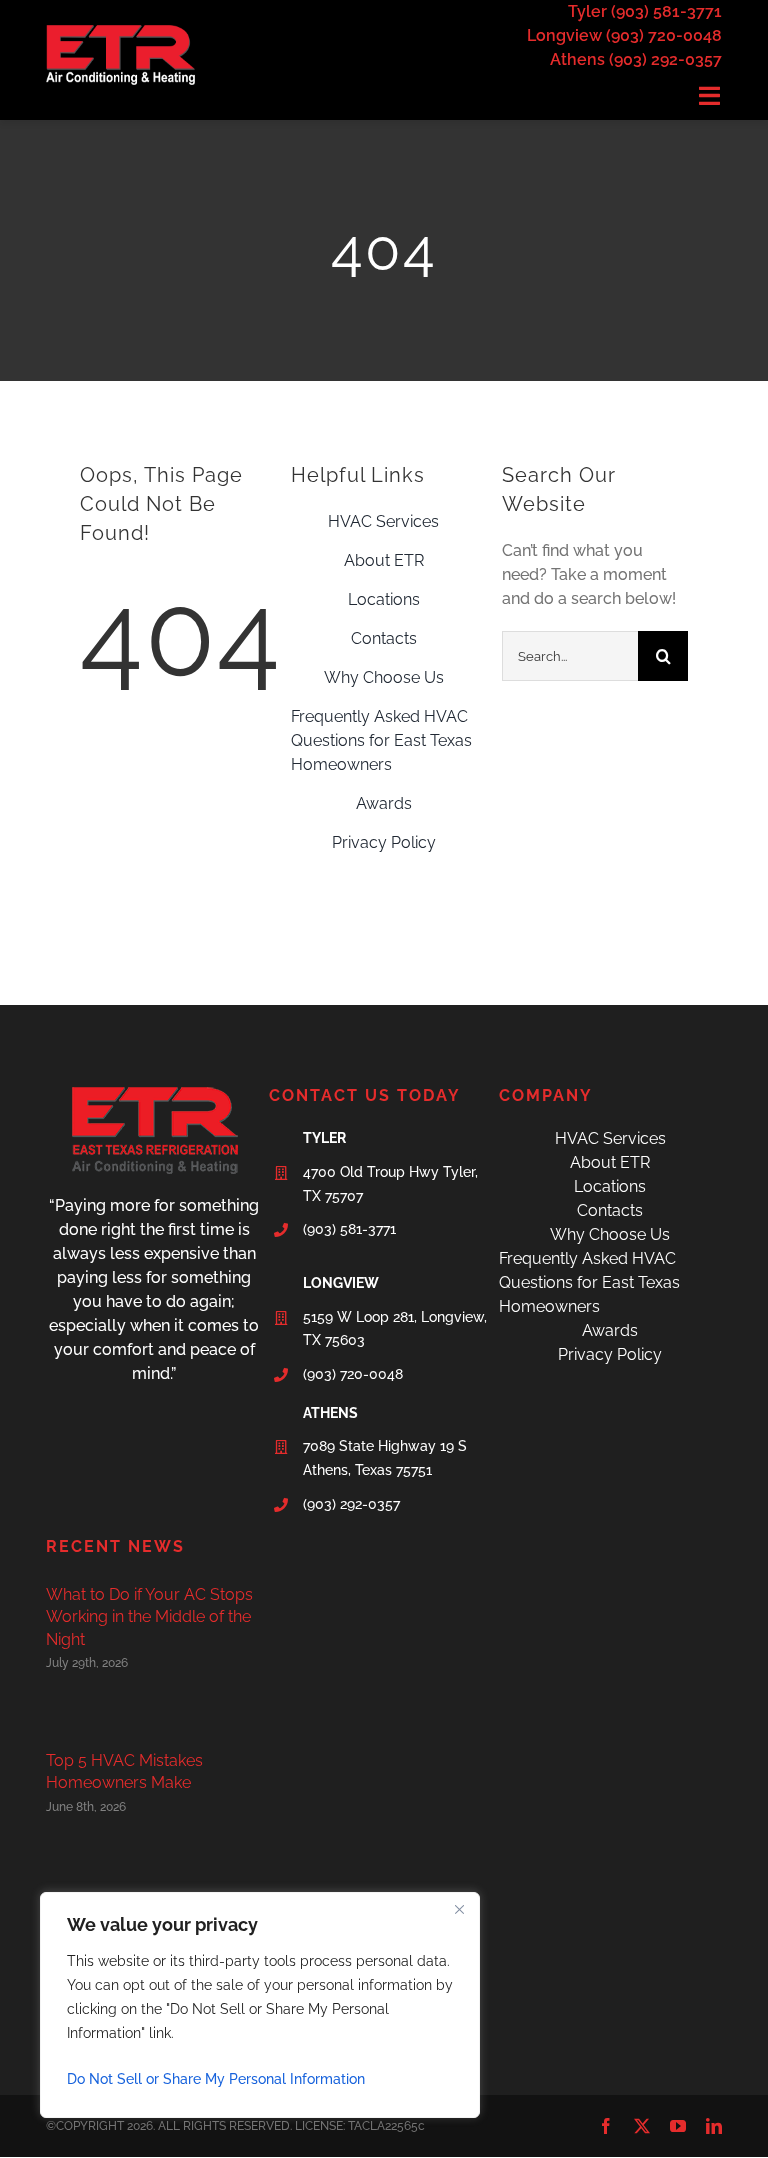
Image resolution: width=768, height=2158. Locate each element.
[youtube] (678, 2126)
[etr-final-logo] (120, 32)
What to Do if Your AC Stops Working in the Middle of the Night (149, 1617)
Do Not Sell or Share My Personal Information (216, 2079)
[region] (260, 2005)
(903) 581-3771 (349, 1229)
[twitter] (642, 2126)
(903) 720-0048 (353, 1374)
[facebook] (606, 2126)
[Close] (459, 1909)
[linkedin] (714, 2126)
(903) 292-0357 (351, 1504)
